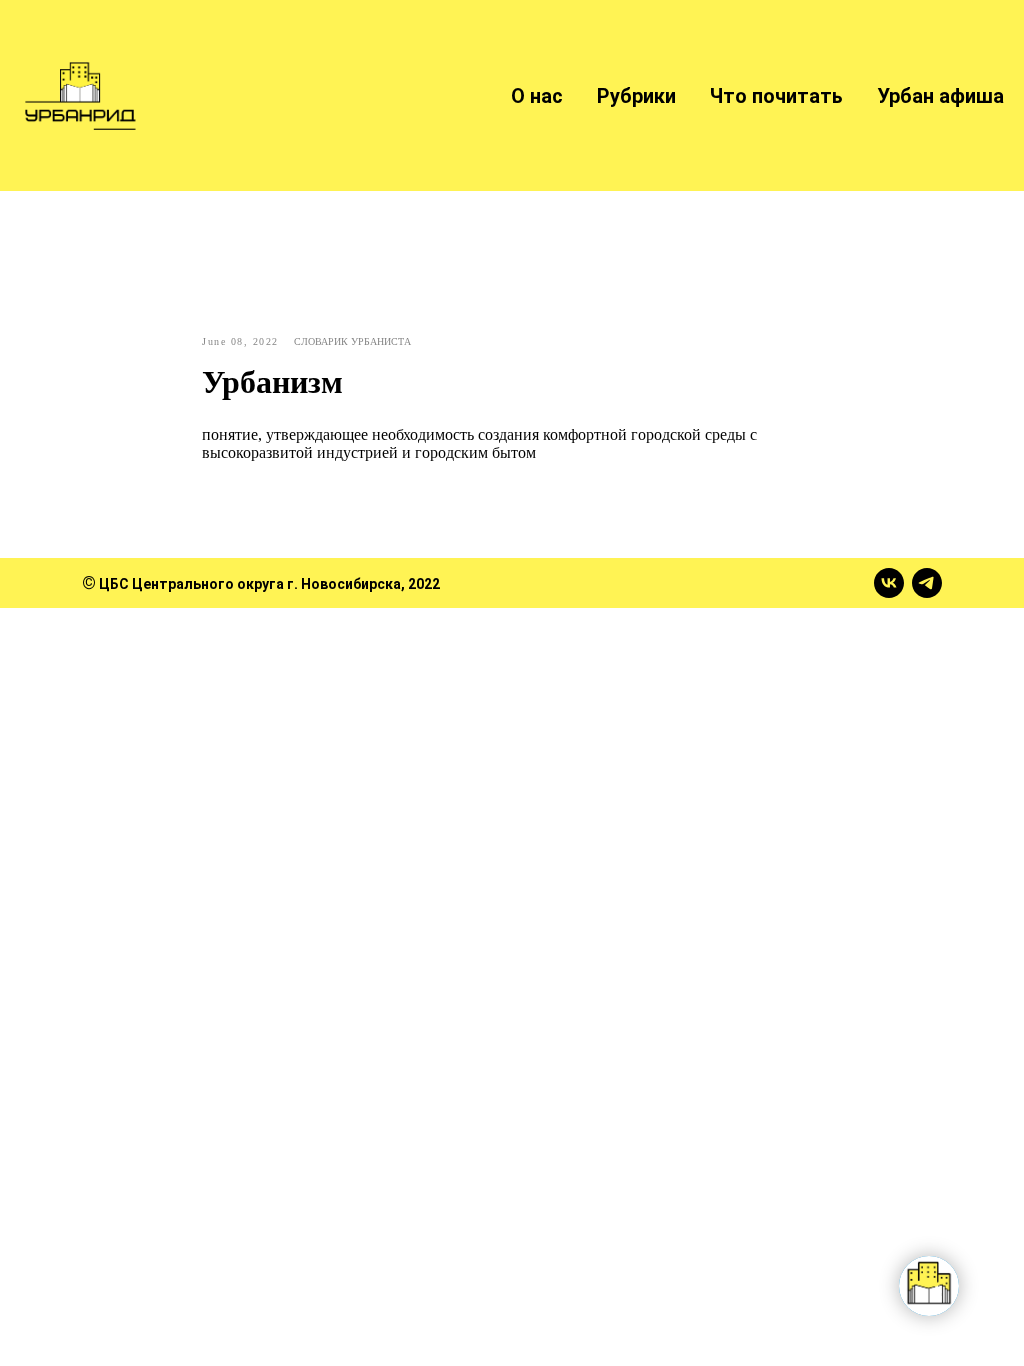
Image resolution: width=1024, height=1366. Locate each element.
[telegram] (927, 583)
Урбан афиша (940, 96)
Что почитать (776, 96)
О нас (537, 96)
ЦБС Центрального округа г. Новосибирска (250, 584)
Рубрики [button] (636, 96)
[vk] (889, 583)
